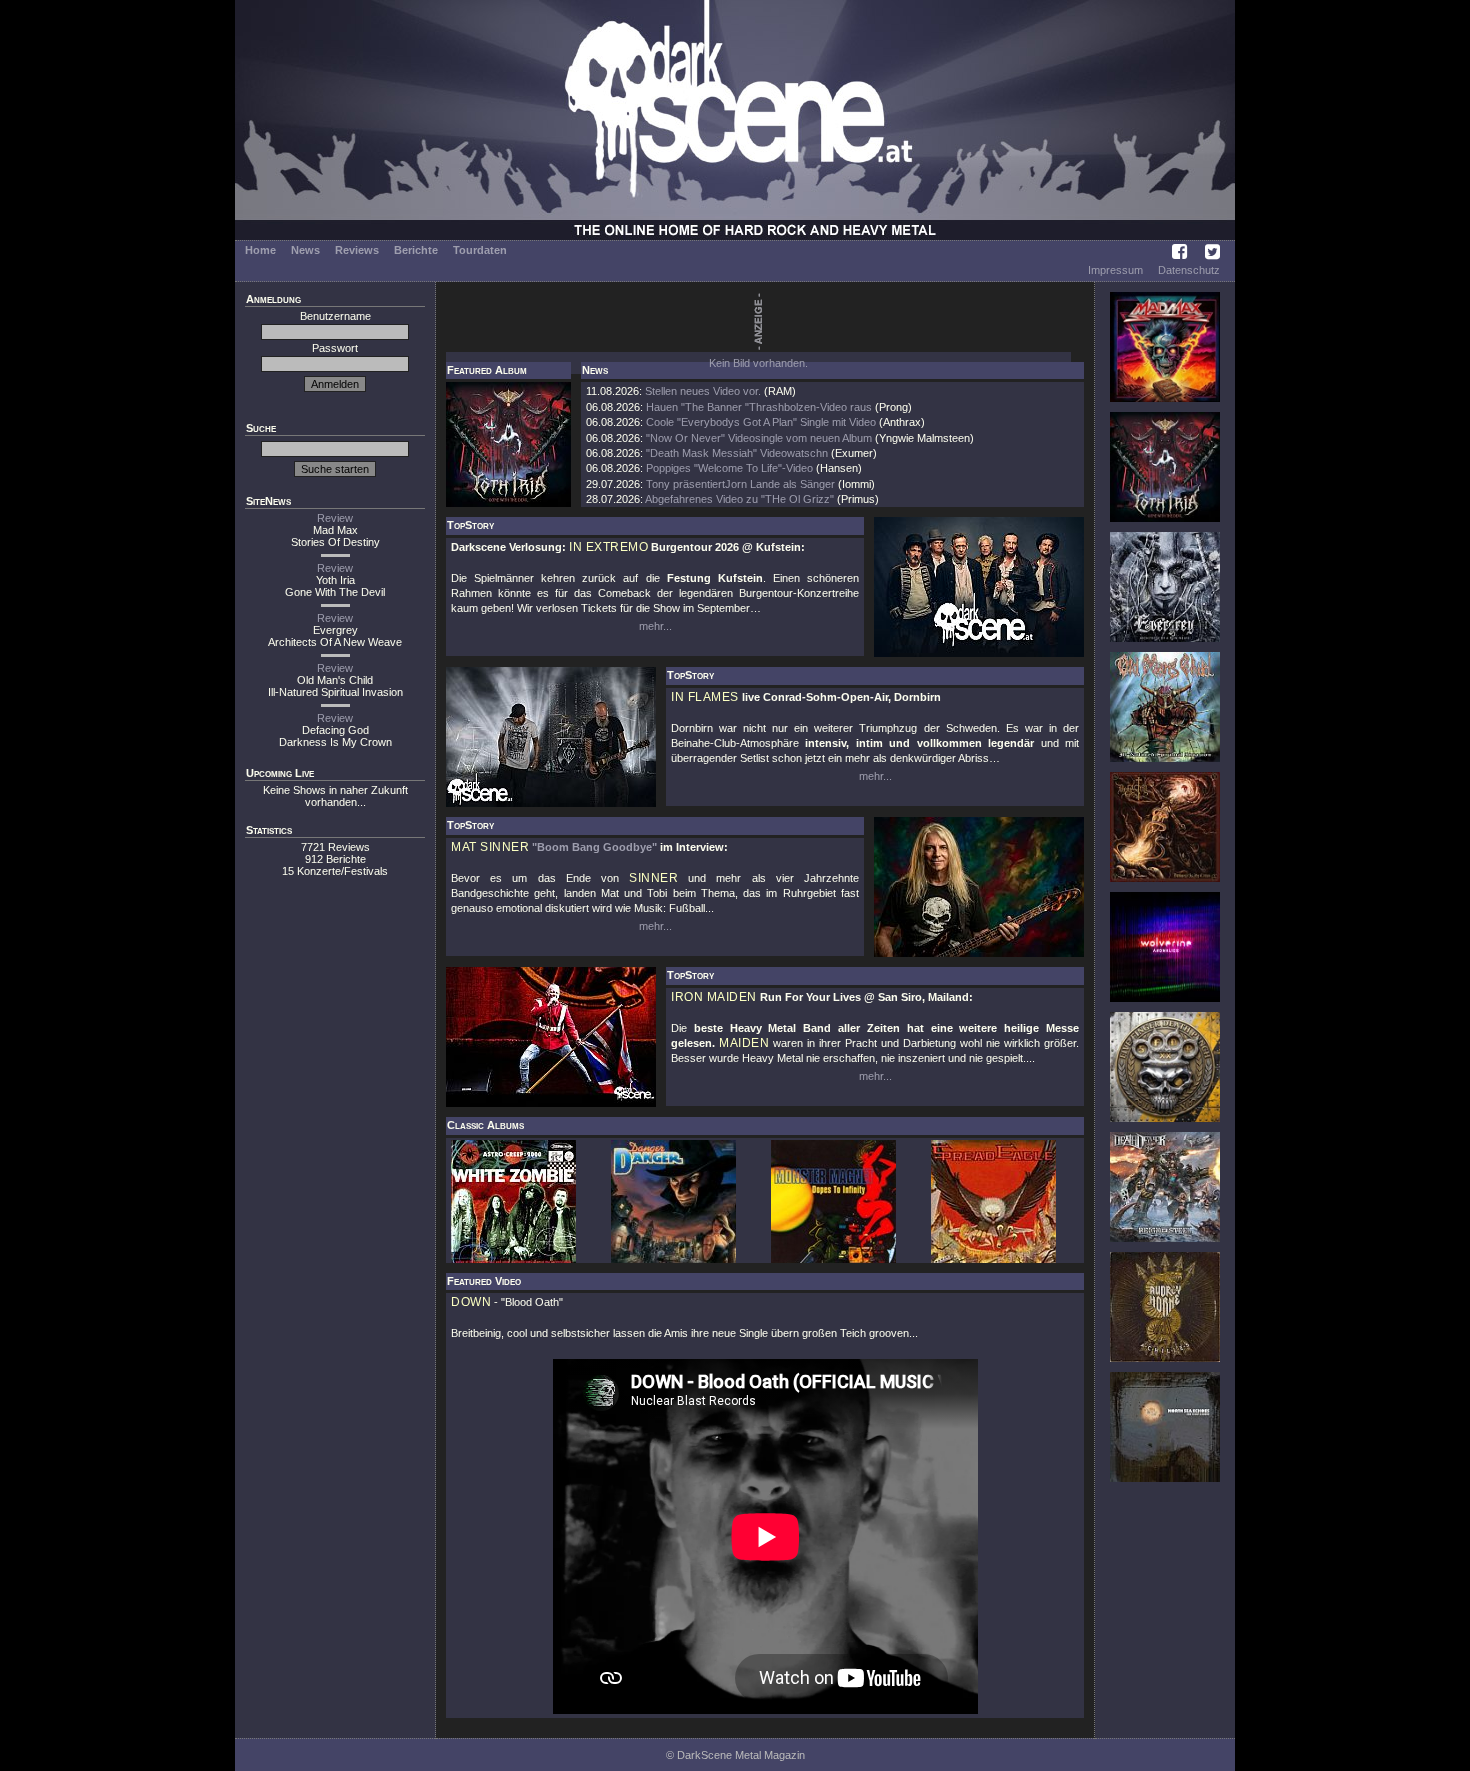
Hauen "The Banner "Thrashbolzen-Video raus (759, 407)
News (305, 250)
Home (260, 250)
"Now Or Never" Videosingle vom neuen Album (759, 438)
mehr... (655, 626)
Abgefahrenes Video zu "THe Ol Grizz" (739, 499)
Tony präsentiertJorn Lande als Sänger (740, 484)
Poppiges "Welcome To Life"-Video (729, 468)
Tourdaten (480, 250)
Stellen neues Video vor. (703, 391)
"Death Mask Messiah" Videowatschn (737, 453)
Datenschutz (1189, 270)
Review (335, 518)
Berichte (416, 250)
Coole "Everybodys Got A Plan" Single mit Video (761, 422)
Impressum (1115, 270)
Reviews (357, 250)
